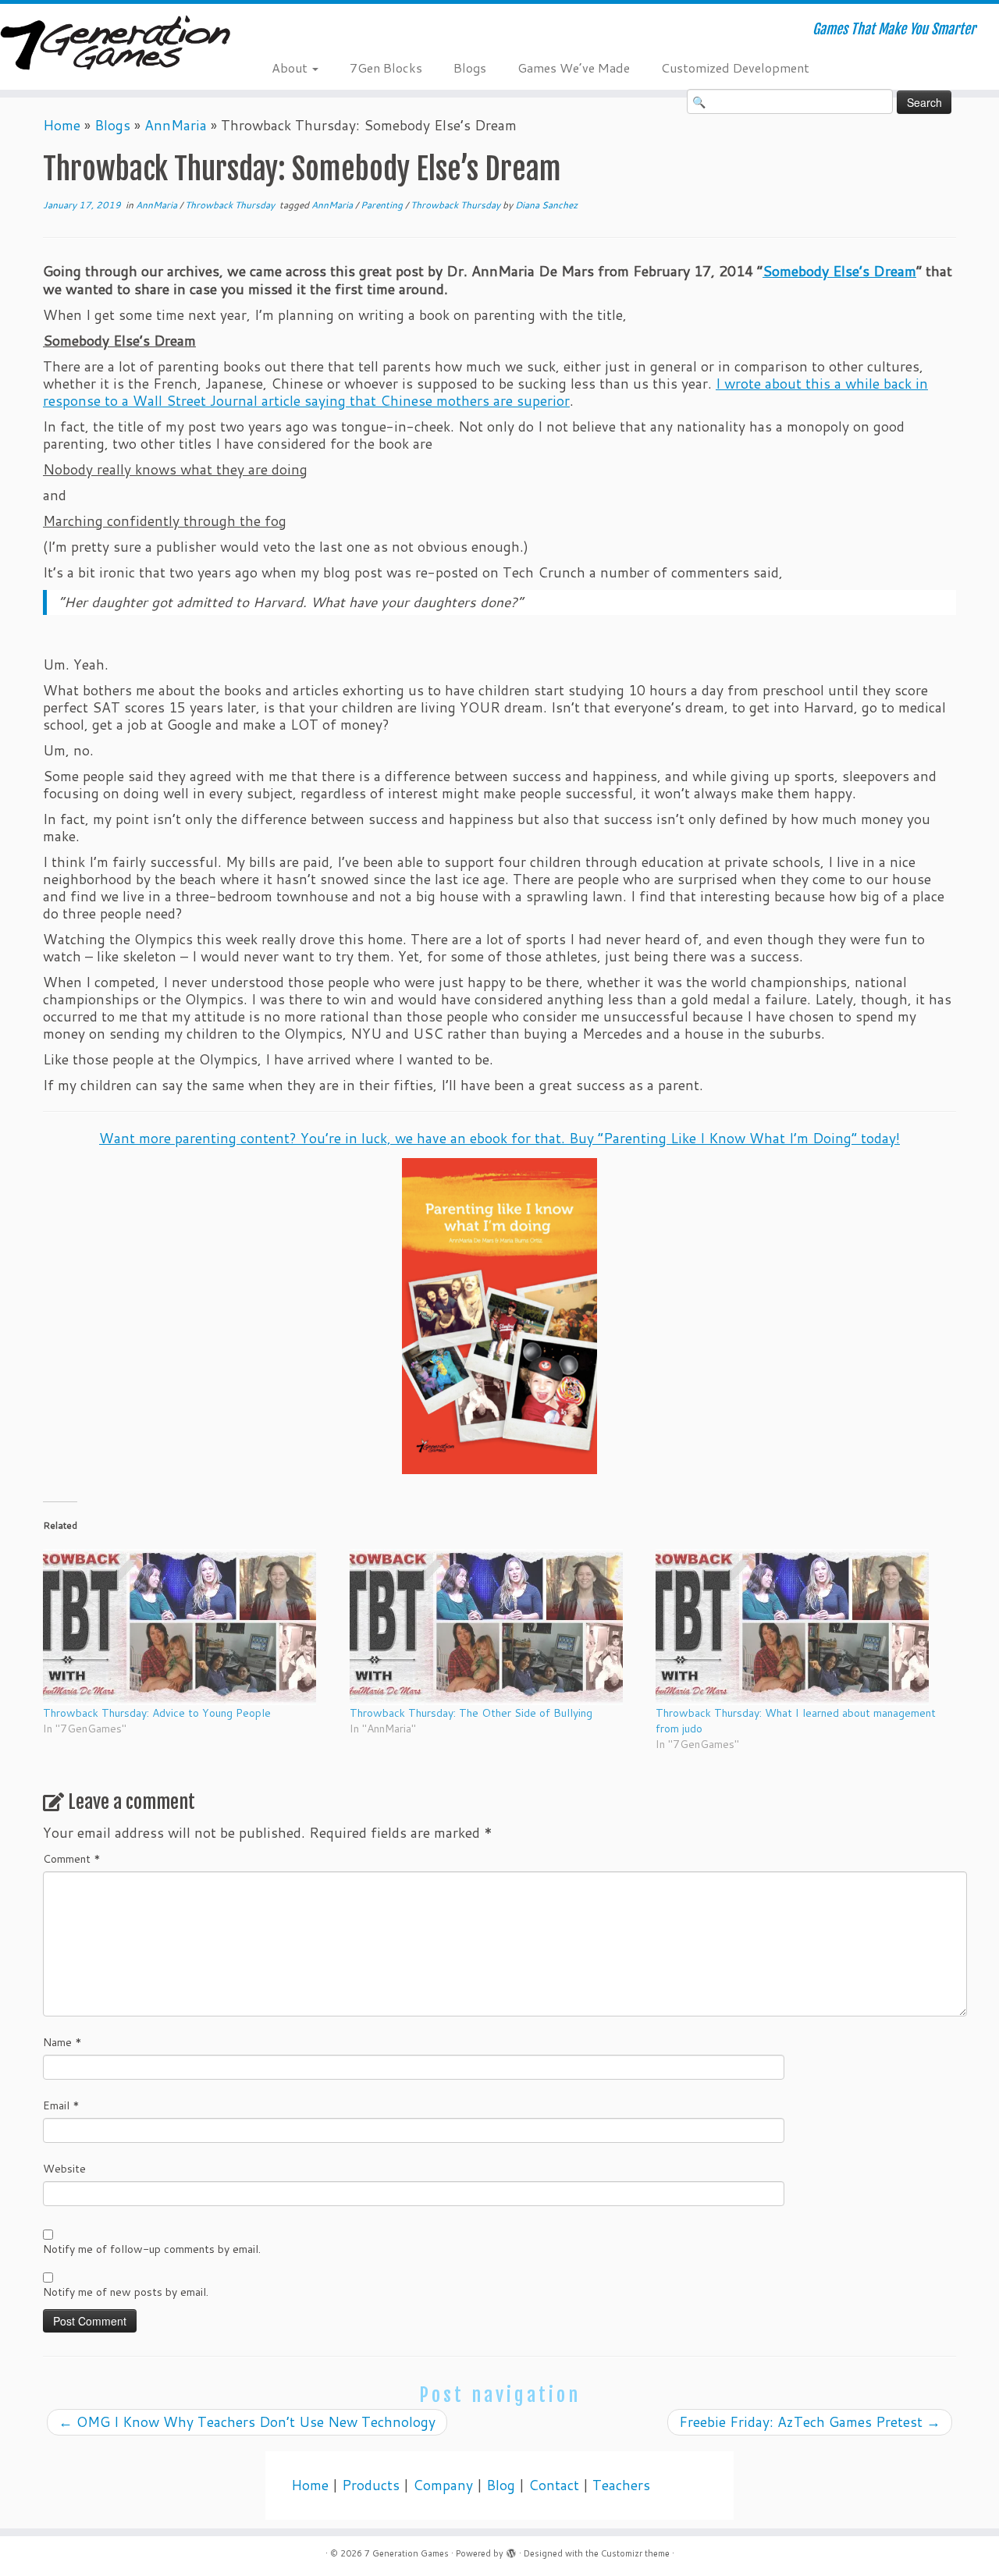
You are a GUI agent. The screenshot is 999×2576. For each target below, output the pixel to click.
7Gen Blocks (386, 68)
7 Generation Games (407, 2553)
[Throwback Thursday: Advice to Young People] (188, 1627)
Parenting (383, 205)
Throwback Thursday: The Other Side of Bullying (471, 1713)
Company (443, 2485)
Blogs (470, 68)
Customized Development (735, 68)
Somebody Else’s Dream (839, 271)
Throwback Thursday (231, 205)
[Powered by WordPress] (511, 2550)
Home (62, 125)
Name (62, 2042)
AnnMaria (176, 125)
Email (61, 2105)
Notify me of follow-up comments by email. (152, 2249)
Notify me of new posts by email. (126, 2292)
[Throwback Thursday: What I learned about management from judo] (801, 1627)
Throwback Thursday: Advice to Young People (157, 1713)
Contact (554, 2485)
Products (371, 2485)
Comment (72, 1859)
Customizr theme (635, 2553)
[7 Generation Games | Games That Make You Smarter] (115, 44)
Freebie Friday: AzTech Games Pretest (810, 2422)
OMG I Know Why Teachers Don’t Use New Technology (247, 2422)
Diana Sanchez (546, 205)
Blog (501, 2485)
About (291, 68)
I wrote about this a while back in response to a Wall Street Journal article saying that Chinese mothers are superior (485, 392)
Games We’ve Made (574, 68)
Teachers (621, 2485)
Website (64, 2169)
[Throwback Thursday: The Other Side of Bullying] (495, 1627)
